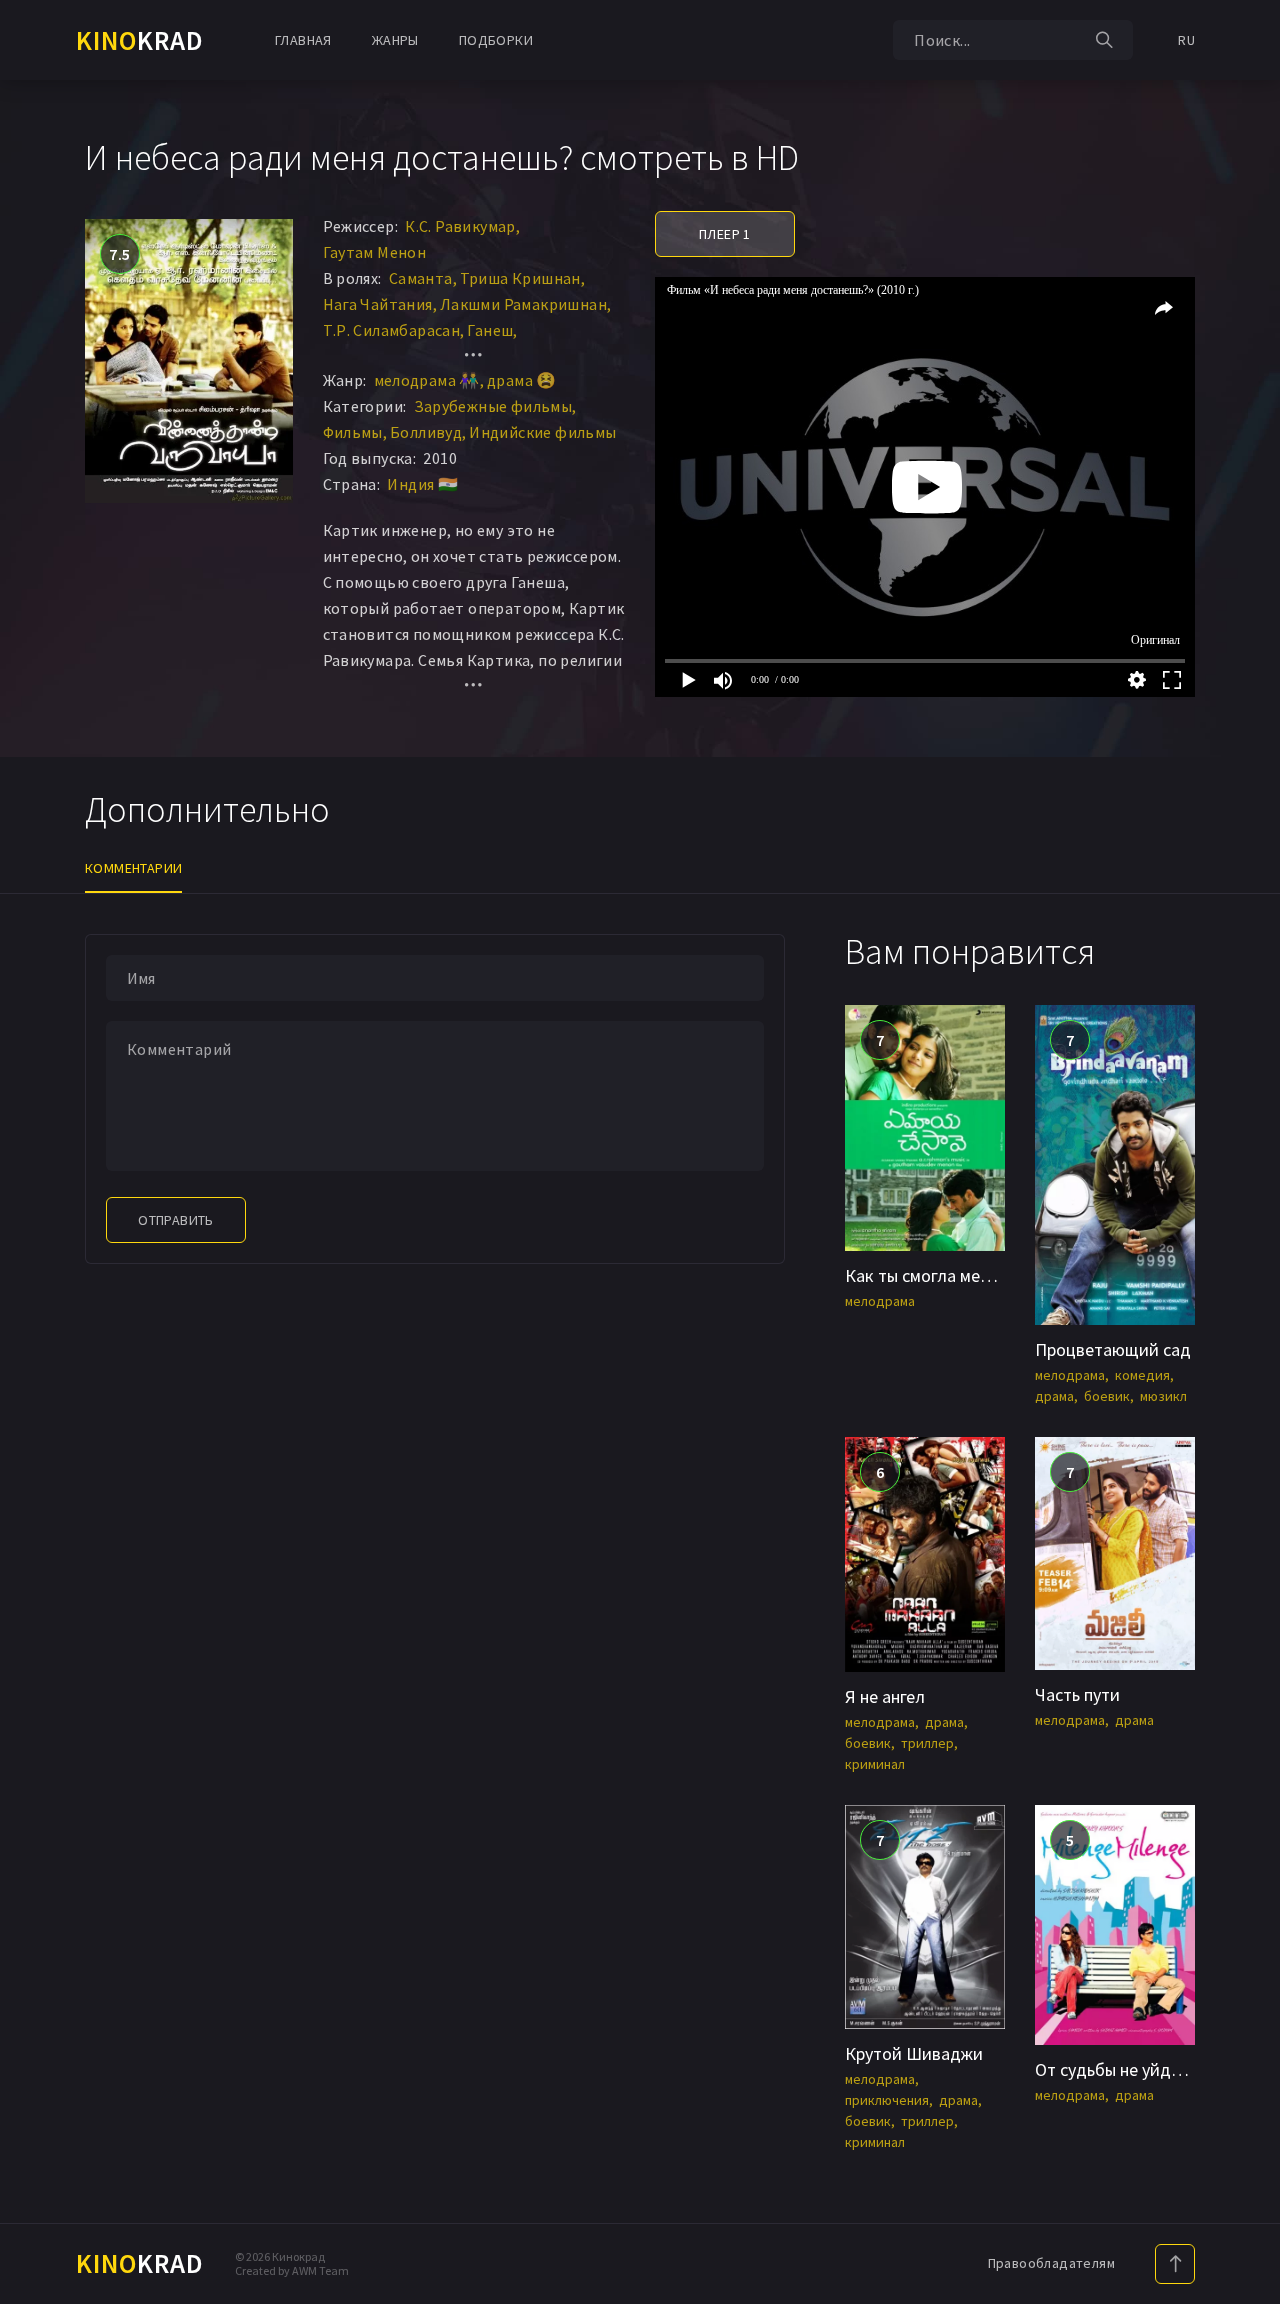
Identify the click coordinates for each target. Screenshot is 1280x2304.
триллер (927, 1743)
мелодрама (880, 1301)
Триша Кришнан (520, 278)
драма (1054, 1396)
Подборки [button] (496, 40)
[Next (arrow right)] (1245, 1152)
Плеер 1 (725, 234)
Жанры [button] (395, 40)
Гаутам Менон (375, 252)
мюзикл (1163, 1396)
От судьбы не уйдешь (1118, 2069)
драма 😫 (522, 380)
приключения (887, 2100)
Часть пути (1077, 1694)
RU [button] (1186, 40)
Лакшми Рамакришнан (523, 304)
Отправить (176, 1220)
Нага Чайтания (378, 304)
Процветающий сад (1113, 1349)
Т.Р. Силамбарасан (392, 330)
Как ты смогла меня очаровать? (968, 1275)
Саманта (421, 278)
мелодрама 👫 (427, 380)
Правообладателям (1051, 2263)
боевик (1107, 1396)
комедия (1142, 1375)
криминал (875, 1764)
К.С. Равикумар (460, 226)
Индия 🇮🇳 (422, 484)
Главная (303, 40)
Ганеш (490, 330)
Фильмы (353, 432)
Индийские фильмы (542, 432)
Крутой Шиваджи (914, 2053)
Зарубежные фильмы (493, 406)
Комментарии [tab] (133, 868)
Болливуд (426, 432)
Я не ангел (885, 1696)
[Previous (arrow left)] (35, 1152)
